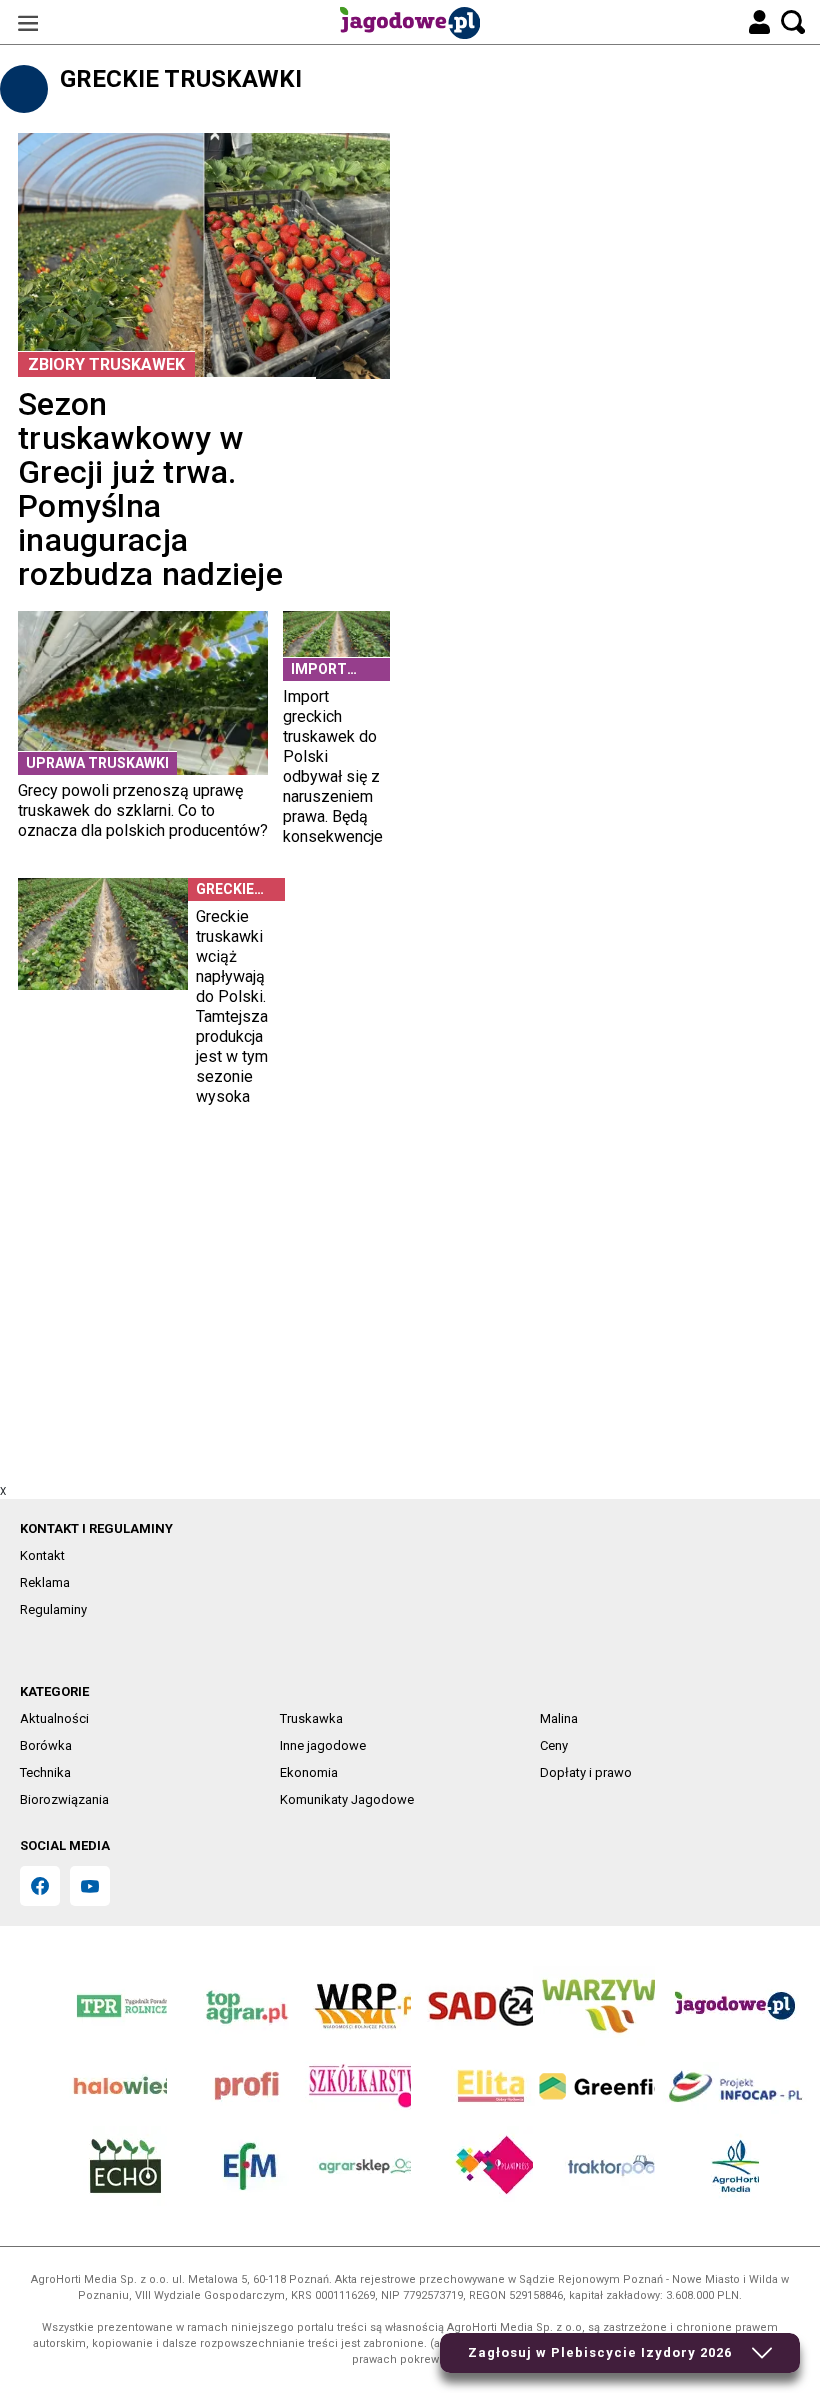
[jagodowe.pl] (410, 23)
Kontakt (42, 1555)
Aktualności (54, 1718)
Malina (559, 1718)
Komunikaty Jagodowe (347, 1799)
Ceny (554, 1745)
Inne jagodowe (323, 1745)
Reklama (45, 1582)
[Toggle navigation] (28, 22)
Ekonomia (309, 1772)
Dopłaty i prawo (586, 1772)
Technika (45, 1772)
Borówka (46, 1745)
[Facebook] (40, 1886)
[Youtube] (90, 1886)
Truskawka (311, 1718)
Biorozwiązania (64, 1799)
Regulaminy (53, 1609)
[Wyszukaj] (793, 22)
